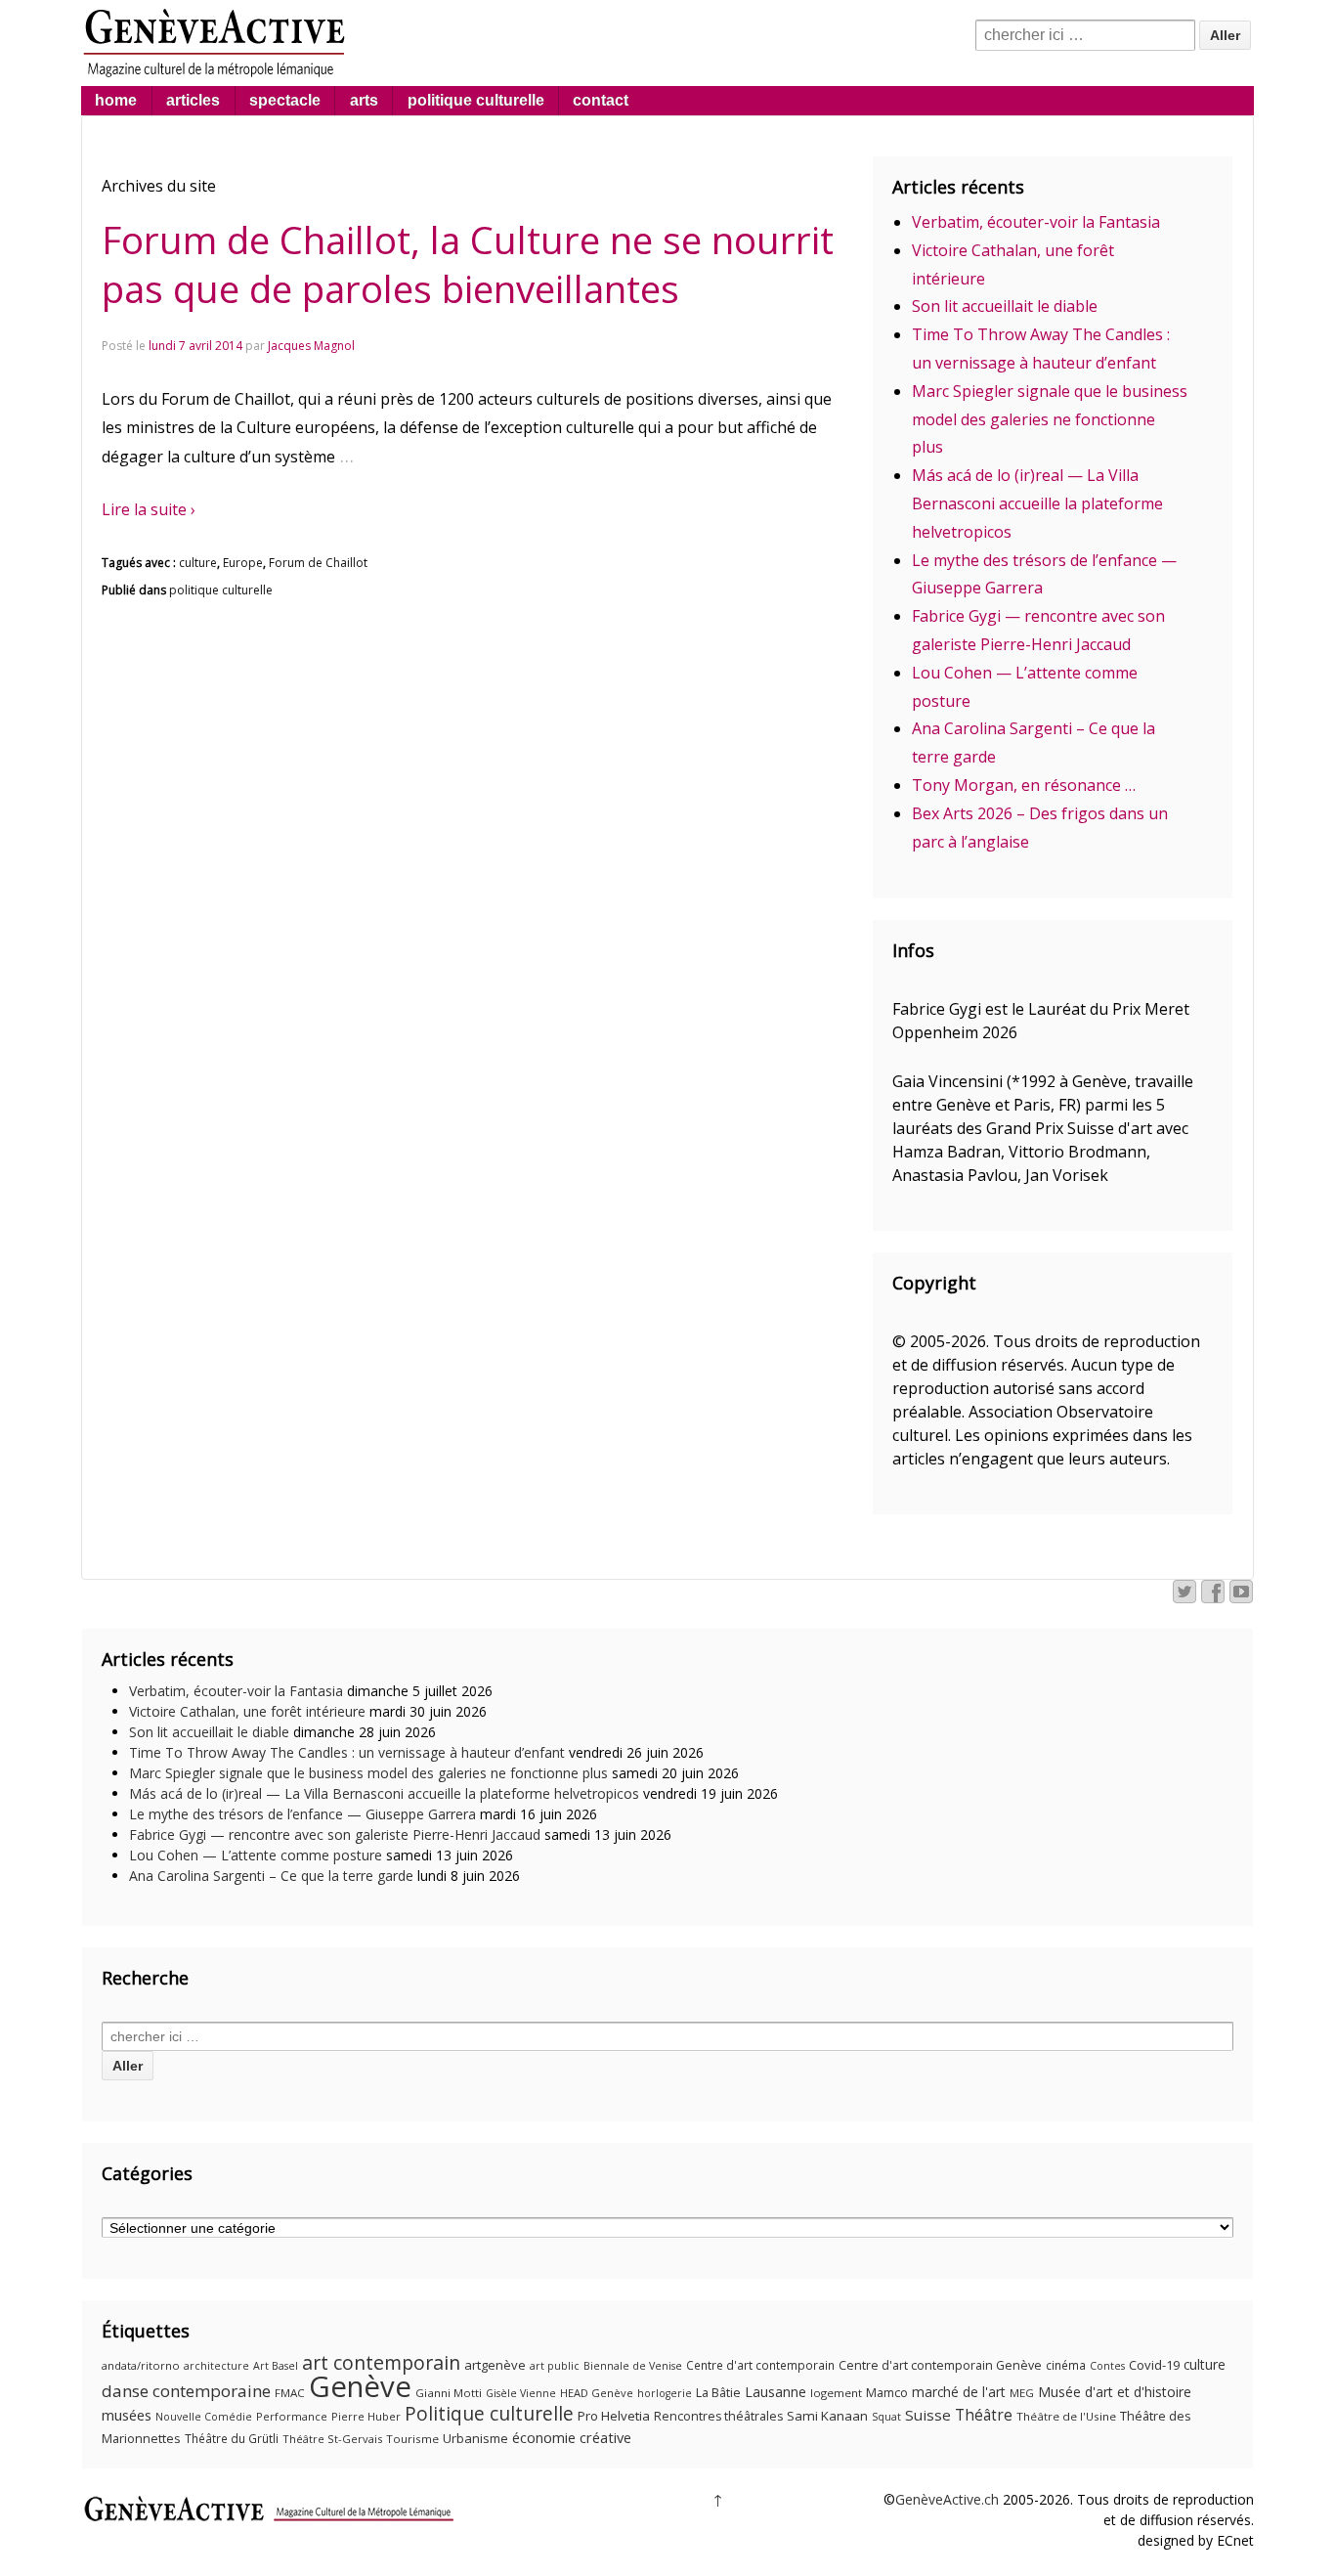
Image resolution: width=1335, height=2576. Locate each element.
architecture (216, 2366)
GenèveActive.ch (947, 2499)
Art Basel (276, 2366)
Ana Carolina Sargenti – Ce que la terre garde (271, 1876)
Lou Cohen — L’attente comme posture (256, 1855)
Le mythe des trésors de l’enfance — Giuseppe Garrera (302, 1814)
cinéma (1066, 2365)
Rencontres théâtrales (718, 2416)
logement (836, 2393)
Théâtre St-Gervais (332, 2439)
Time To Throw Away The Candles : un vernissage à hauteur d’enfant (347, 1752)
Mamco (887, 2393)
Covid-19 (1154, 2365)
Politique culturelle (489, 2414)
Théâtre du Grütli (232, 2439)
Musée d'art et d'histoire (1115, 2392)
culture (198, 563)
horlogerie (665, 2393)
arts (364, 100)
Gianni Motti (449, 2393)
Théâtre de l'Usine (1066, 2416)
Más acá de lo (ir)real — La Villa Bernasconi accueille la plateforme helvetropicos (1037, 503)
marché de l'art (959, 2392)
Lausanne (775, 2392)
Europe (243, 563)
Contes (1107, 2366)
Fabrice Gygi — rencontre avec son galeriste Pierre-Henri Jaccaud (335, 1834)
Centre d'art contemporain (760, 2365)
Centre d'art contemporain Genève (940, 2365)
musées (127, 2415)
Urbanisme (475, 2438)
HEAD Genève (597, 2393)
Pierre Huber (366, 2416)
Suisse (928, 2415)
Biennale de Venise (633, 2366)
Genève (360, 2386)
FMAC (290, 2393)
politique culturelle (476, 100)
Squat (886, 2417)
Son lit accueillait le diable (1005, 306)
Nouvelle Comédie (204, 2417)
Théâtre (984, 2415)
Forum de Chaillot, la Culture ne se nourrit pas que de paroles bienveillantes (468, 264)
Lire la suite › (149, 509)
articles (193, 100)
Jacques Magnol (311, 346)
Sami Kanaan (827, 2416)
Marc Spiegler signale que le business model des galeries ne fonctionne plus (1050, 419)
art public (555, 2366)
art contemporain (381, 2362)
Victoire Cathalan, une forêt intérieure (247, 1711)
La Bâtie (718, 2393)
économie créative (572, 2437)
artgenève (495, 2365)
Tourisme (412, 2439)
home (116, 100)
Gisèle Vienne (521, 2393)
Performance (292, 2416)
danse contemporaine (186, 2391)
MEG (1022, 2393)
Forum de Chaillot (318, 563)
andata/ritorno (141, 2365)
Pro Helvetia (614, 2416)
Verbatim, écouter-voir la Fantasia (1036, 222)
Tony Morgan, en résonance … (1024, 785)
